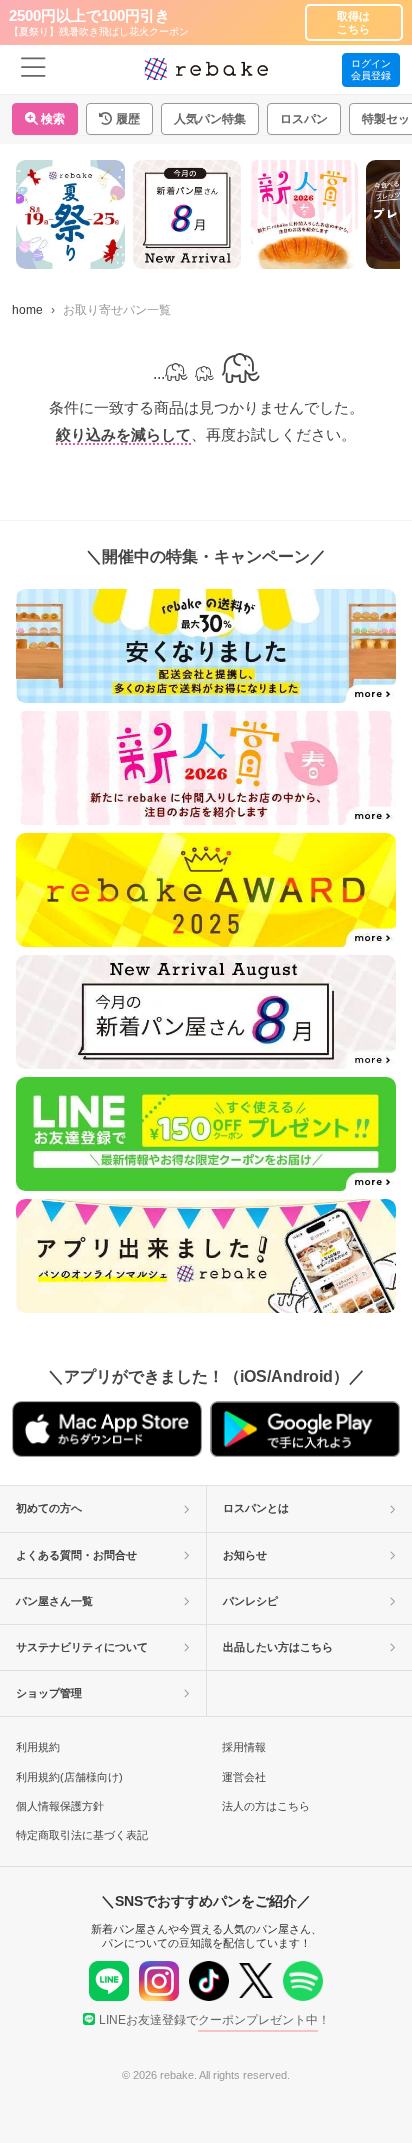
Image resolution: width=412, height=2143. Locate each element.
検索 (51, 119)
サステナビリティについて (82, 1647)
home (27, 310)
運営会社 (244, 1777)
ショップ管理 (49, 1693)
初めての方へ (49, 1508)
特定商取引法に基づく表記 (82, 1835)
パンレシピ (250, 1601)
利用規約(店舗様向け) (69, 1777)
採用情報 (244, 1747)
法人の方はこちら (266, 1806)
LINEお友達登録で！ (214, 2020)
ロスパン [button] (304, 119)
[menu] (33, 69)
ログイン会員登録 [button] (371, 69)
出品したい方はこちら (278, 1647)
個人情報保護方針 (60, 1806)
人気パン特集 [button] (210, 119)
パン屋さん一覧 (54, 1601)
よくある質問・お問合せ (76, 1555)
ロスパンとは (256, 1508)
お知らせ (245, 1555)
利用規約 (38, 1747)
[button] (119, 119)
